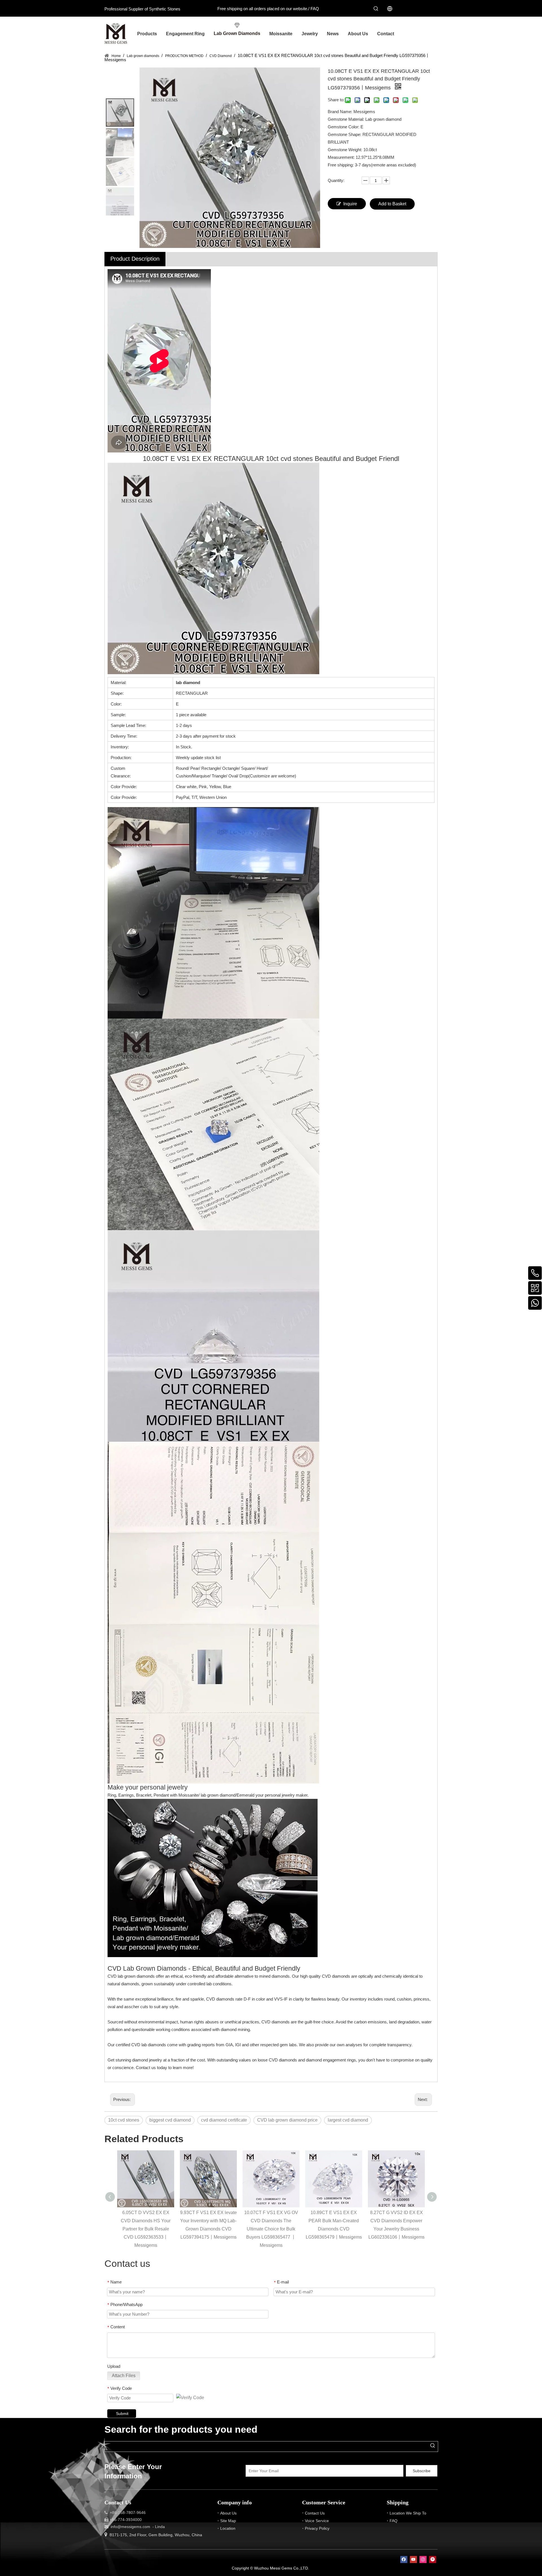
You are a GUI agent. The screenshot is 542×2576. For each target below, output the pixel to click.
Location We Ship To (408, 2513)
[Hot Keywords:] (376, 9)
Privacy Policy (317, 2528)
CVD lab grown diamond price (287, 2120)
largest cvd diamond (348, 2120)
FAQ (315, 9)
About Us (228, 2513)
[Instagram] (423, 2559)
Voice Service (317, 2521)
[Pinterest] (433, 2559)
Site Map (228, 2521)
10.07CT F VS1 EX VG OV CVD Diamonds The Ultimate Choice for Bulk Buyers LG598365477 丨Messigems (271, 2229)
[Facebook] (404, 2559)
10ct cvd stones (124, 2120)
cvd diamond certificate (224, 2120)
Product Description (135, 259)
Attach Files (124, 2376)
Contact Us (315, 2513)
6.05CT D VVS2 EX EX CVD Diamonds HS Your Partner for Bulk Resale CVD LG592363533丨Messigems (146, 2229)
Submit (122, 2414)
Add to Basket (392, 204)
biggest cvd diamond (170, 2120)
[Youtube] (413, 2559)
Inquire (350, 204)
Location (228, 2528)
